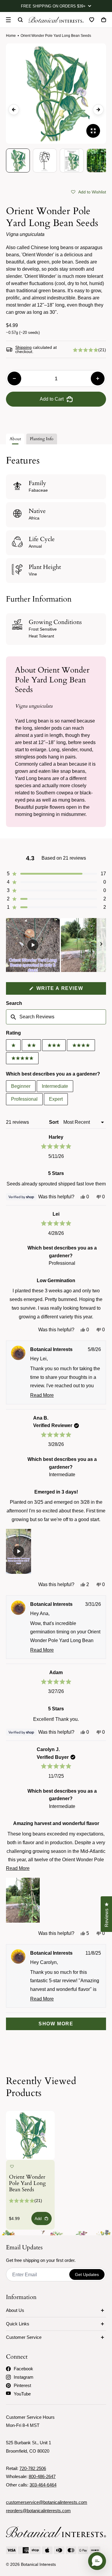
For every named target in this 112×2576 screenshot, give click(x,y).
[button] (89, 192)
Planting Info (42, 439)
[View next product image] (98, 110)
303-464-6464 (43, 2485)
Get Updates (87, 2274)
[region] (56, 945)
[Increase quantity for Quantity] (98, 378)
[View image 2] (45, 160)
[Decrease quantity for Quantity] (14, 378)
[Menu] (8, 20)
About (15, 439)
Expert (56, 1099)
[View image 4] (99, 160)
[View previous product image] (14, 110)
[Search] (20, 20)
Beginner (21, 1086)
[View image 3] (72, 160)
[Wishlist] (92, 20)
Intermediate (55, 1086)
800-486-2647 (42, 2476)
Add (38, 2219)
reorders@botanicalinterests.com (38, 2511)
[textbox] (56, 1017)
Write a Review (70, 990)
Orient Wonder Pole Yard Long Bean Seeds (27, 2184)
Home (11, 36)
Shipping (23, 347)
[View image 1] (18, 160)
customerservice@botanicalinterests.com (47, 2502)
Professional (24, 1099)
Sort (54, 1122)
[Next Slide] (101, 945)
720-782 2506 (33, 2468)
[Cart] (104, 20)
